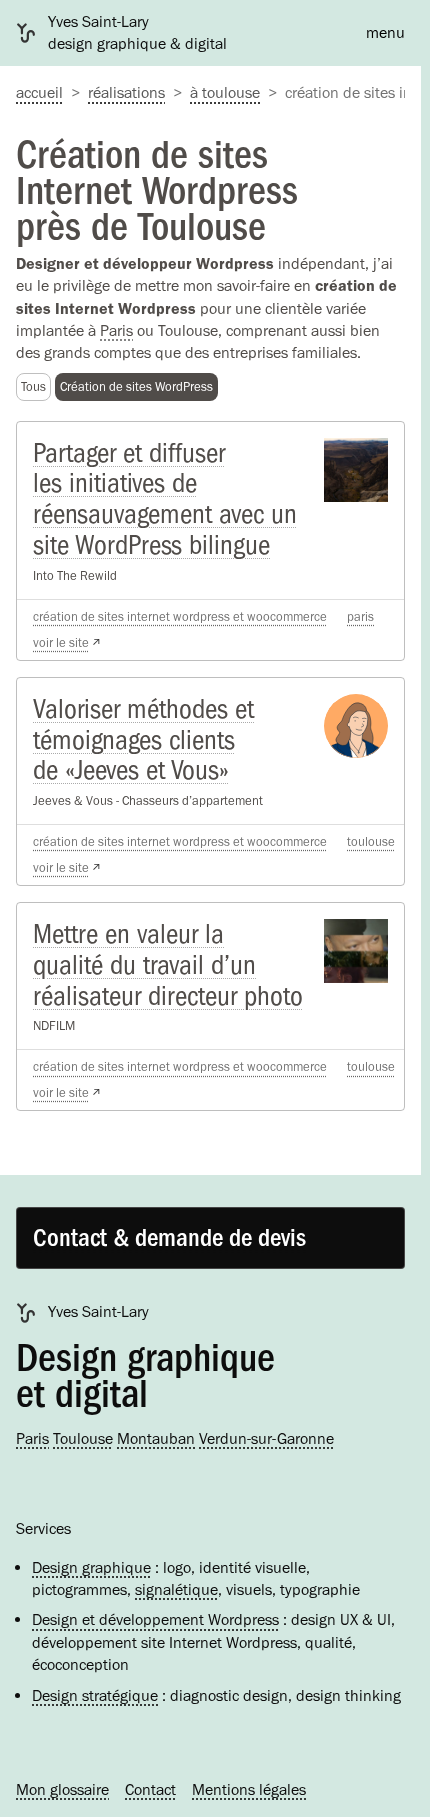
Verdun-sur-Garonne (266, 1438)
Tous (33, 386)
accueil (39, 92)
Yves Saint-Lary (98, 1311)
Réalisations (126, 92)
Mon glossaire (62, 1789)
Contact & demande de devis (169, 1238)
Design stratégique (95, 1695)
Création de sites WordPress (136, 386)
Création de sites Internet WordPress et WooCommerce (180, 616)
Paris (116, 330)
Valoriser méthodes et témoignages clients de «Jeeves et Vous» (143, 740)
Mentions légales (249, 1789)
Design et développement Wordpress (155, 1619)
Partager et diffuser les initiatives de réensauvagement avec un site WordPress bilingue (165, 499)
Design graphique (91, 1567)
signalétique (176, 1589)
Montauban (156, 1438)
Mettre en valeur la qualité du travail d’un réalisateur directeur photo (168, 965)
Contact (150, 1789)
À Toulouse (225, 92)
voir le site (61, 642)
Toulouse (371, 841)
